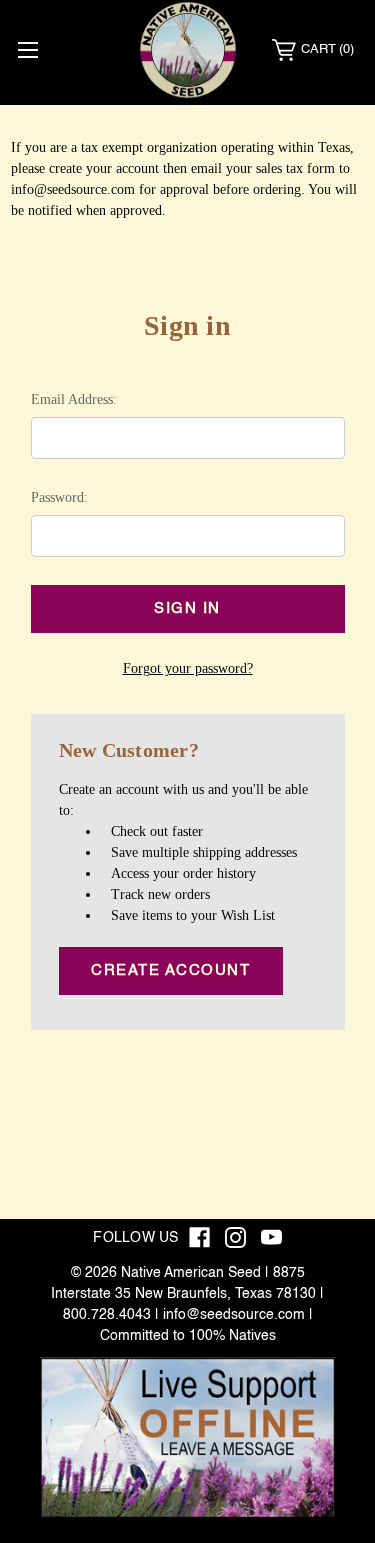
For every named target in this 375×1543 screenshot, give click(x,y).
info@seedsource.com (234, 1315)
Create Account (170, 970)
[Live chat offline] (187, 1437)
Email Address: (74, 399)
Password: (59, 497)
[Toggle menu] (27, 49)
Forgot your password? (188, 668)
